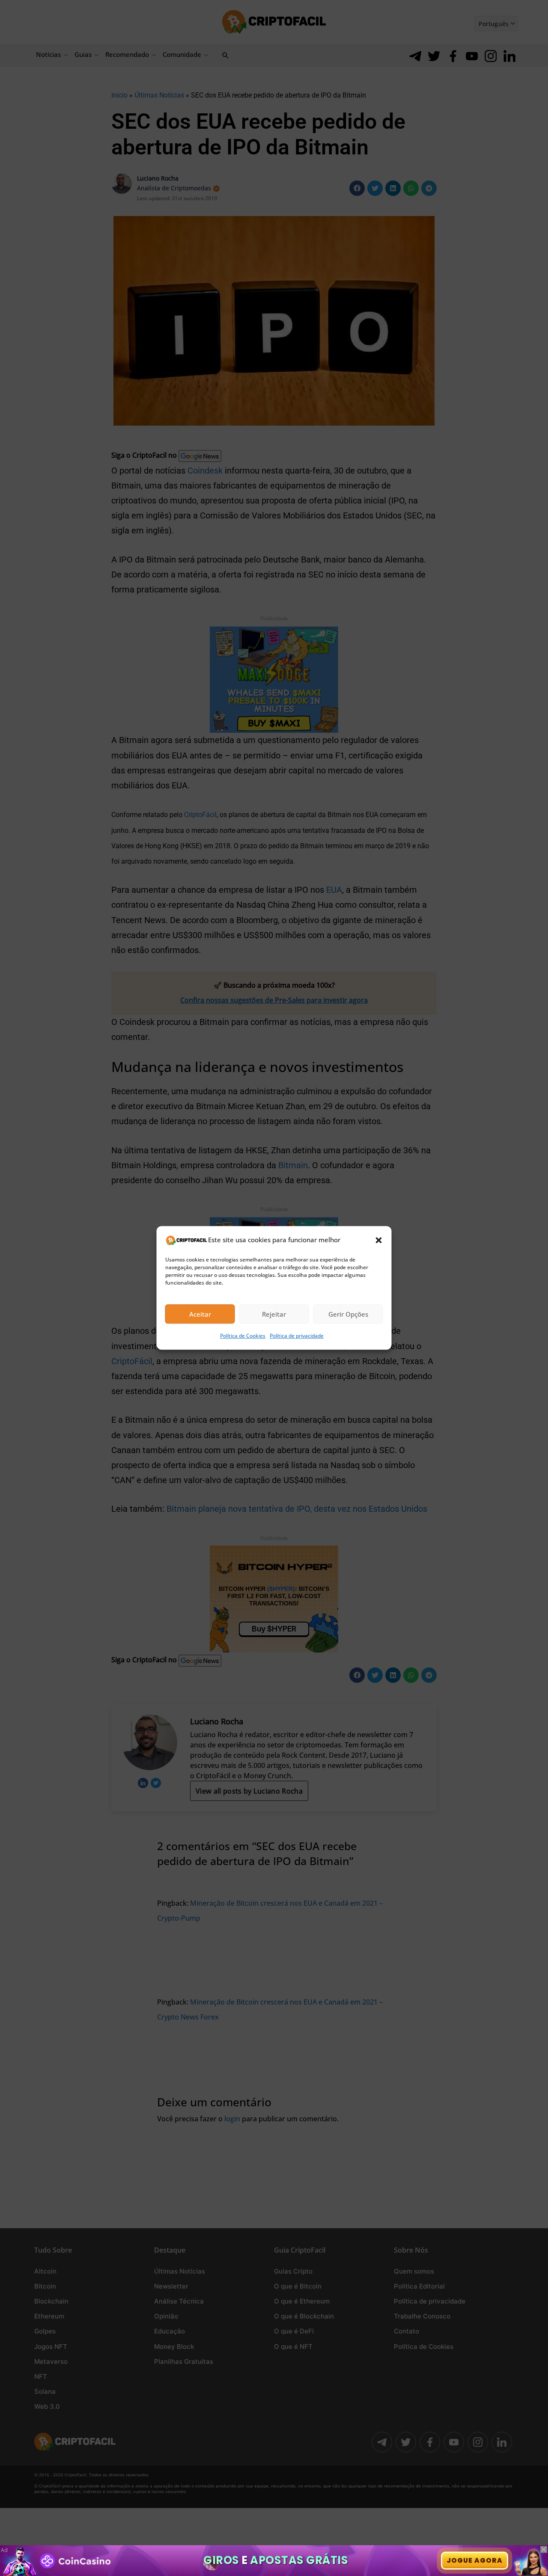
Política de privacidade (297, 1336)
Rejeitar (274, 1314)
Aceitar (200, 1314)
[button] (379, 1240)
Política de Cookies (243, 1336)
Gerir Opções (348, 1314)
